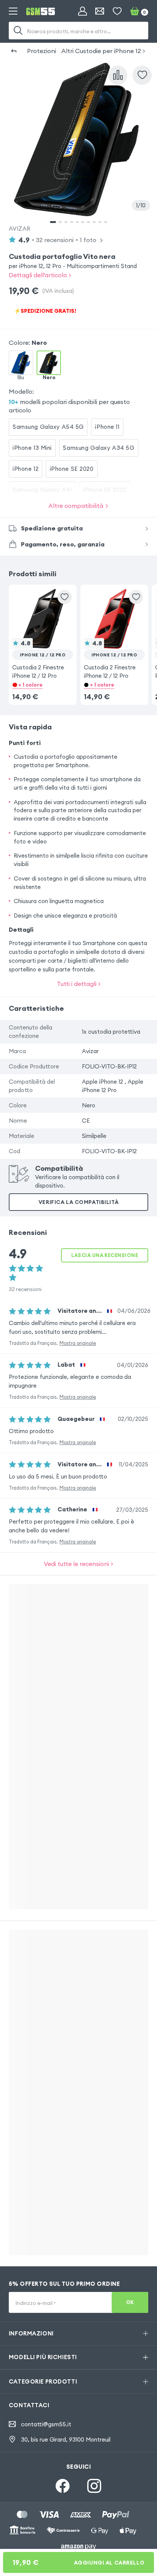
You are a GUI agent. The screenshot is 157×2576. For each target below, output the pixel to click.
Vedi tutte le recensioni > (78, 1564)
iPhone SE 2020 (72, 469)
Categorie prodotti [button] (43, 2381)
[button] (43, 634)
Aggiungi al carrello (78, 2562)
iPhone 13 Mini (32, 448)
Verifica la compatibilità (78, 1202)
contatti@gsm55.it (46, 2424)
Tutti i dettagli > (79, 984)
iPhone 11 (107, 427)
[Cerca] (18, 31)
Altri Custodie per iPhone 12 (101, 51)
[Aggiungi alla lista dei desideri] (142, 75)
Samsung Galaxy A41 (42, 490)
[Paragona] (118, 75)
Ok (130, 2302)
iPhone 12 (26, 469)
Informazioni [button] (31, 2333)
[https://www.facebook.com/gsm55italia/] (63, 2486)
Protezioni (42, 51)
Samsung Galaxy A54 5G (48, 427)
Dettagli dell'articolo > (40, 275)
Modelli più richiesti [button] (43, 2357)
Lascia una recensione (105, 1255)
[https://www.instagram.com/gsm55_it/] (94, 2486)
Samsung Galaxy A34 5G (99, 448)
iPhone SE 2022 (105, 490)
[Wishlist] (117, 11)
